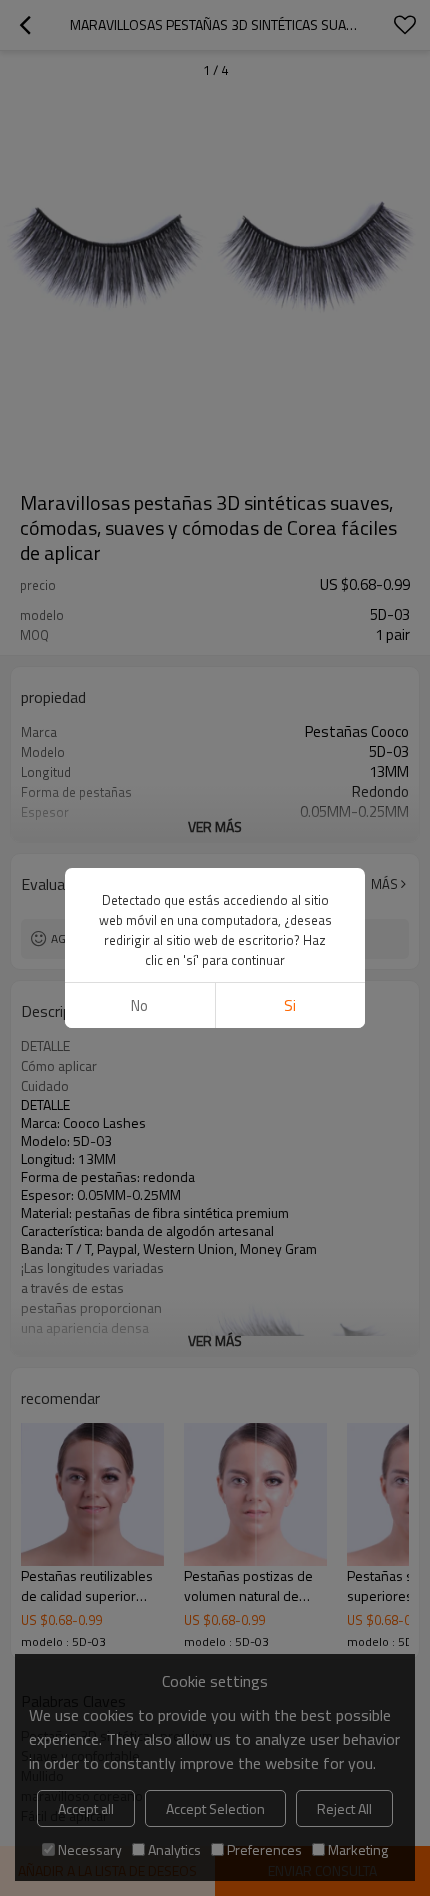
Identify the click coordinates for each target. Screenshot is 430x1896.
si (290, 1005)
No (139, 1005)
